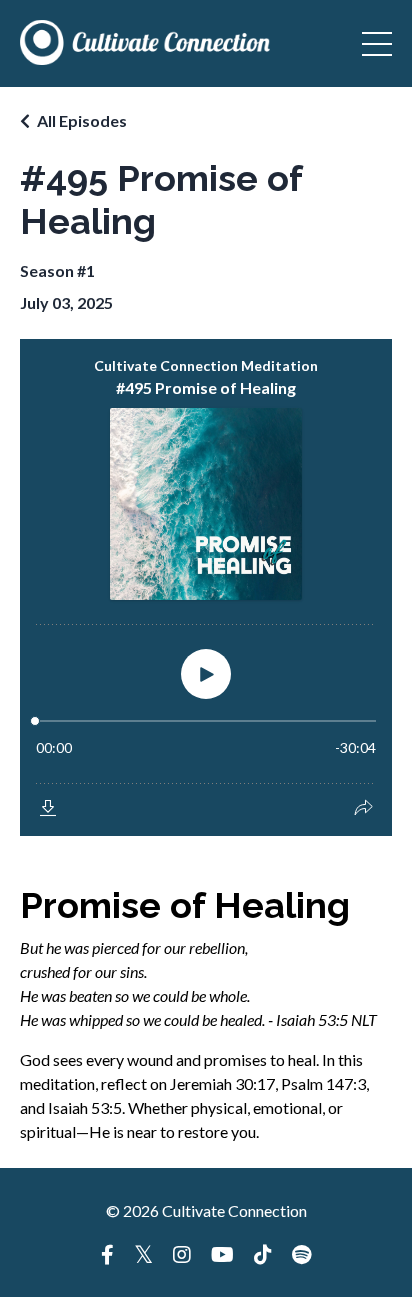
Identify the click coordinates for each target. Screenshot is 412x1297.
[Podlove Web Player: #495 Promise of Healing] (206, 587)
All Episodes (82, 120)
